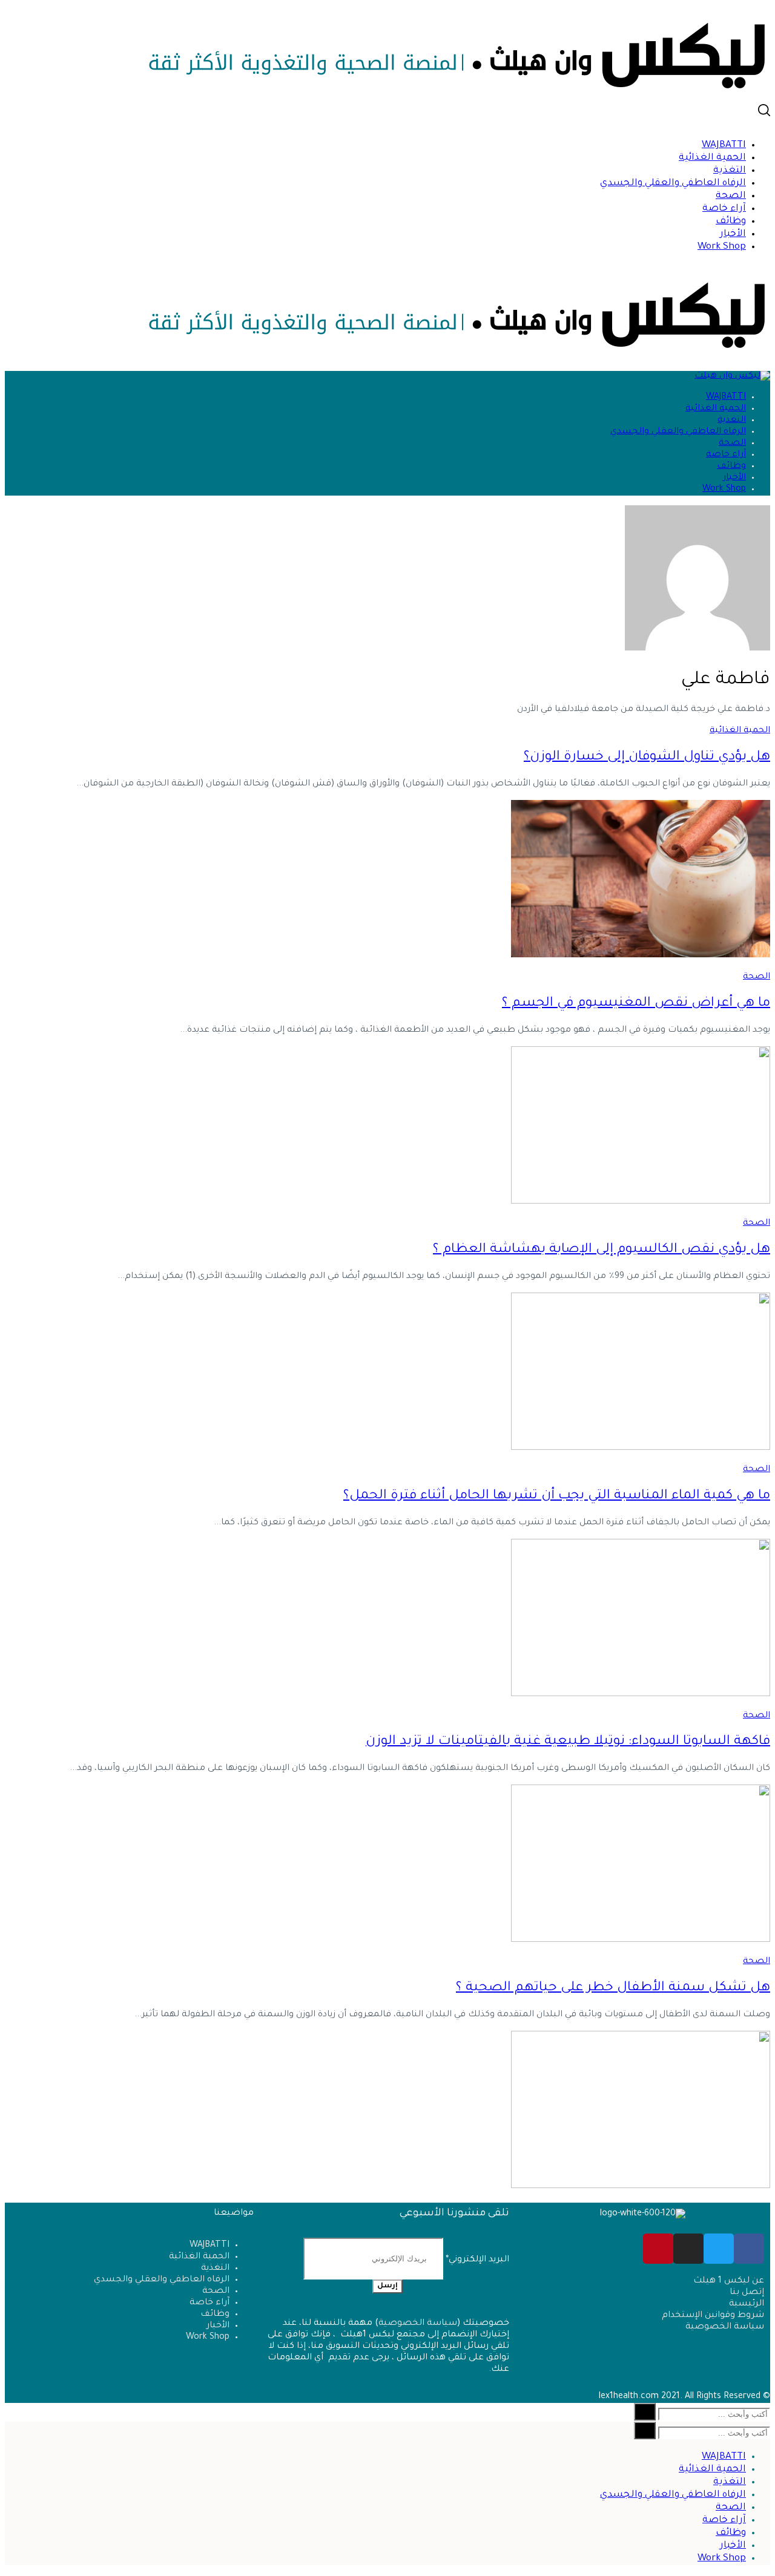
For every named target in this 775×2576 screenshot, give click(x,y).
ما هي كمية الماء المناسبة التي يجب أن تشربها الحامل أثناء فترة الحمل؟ (557, 1496)
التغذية (730, 171)
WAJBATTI (724, 146)
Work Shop (722, 247)
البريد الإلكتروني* (476, 2260)
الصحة (731, 196)
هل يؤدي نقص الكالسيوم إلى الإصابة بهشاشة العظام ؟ (602, 1250)
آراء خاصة (724, 209)
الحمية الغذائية (712, 158)
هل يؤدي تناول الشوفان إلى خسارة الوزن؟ (647, 758)
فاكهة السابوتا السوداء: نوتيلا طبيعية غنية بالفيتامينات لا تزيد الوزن (568, 1742)
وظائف (731, 222)
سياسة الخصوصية (418, 2324)
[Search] (645, 2412)
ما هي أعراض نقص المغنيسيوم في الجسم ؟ (636, 1004)
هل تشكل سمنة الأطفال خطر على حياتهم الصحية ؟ (613, 1988)
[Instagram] (688, 2249)
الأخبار (733, 234)
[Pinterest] (658, 2249)
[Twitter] (719, 2249)
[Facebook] (749, 2249)
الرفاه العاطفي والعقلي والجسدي (673, 184)
